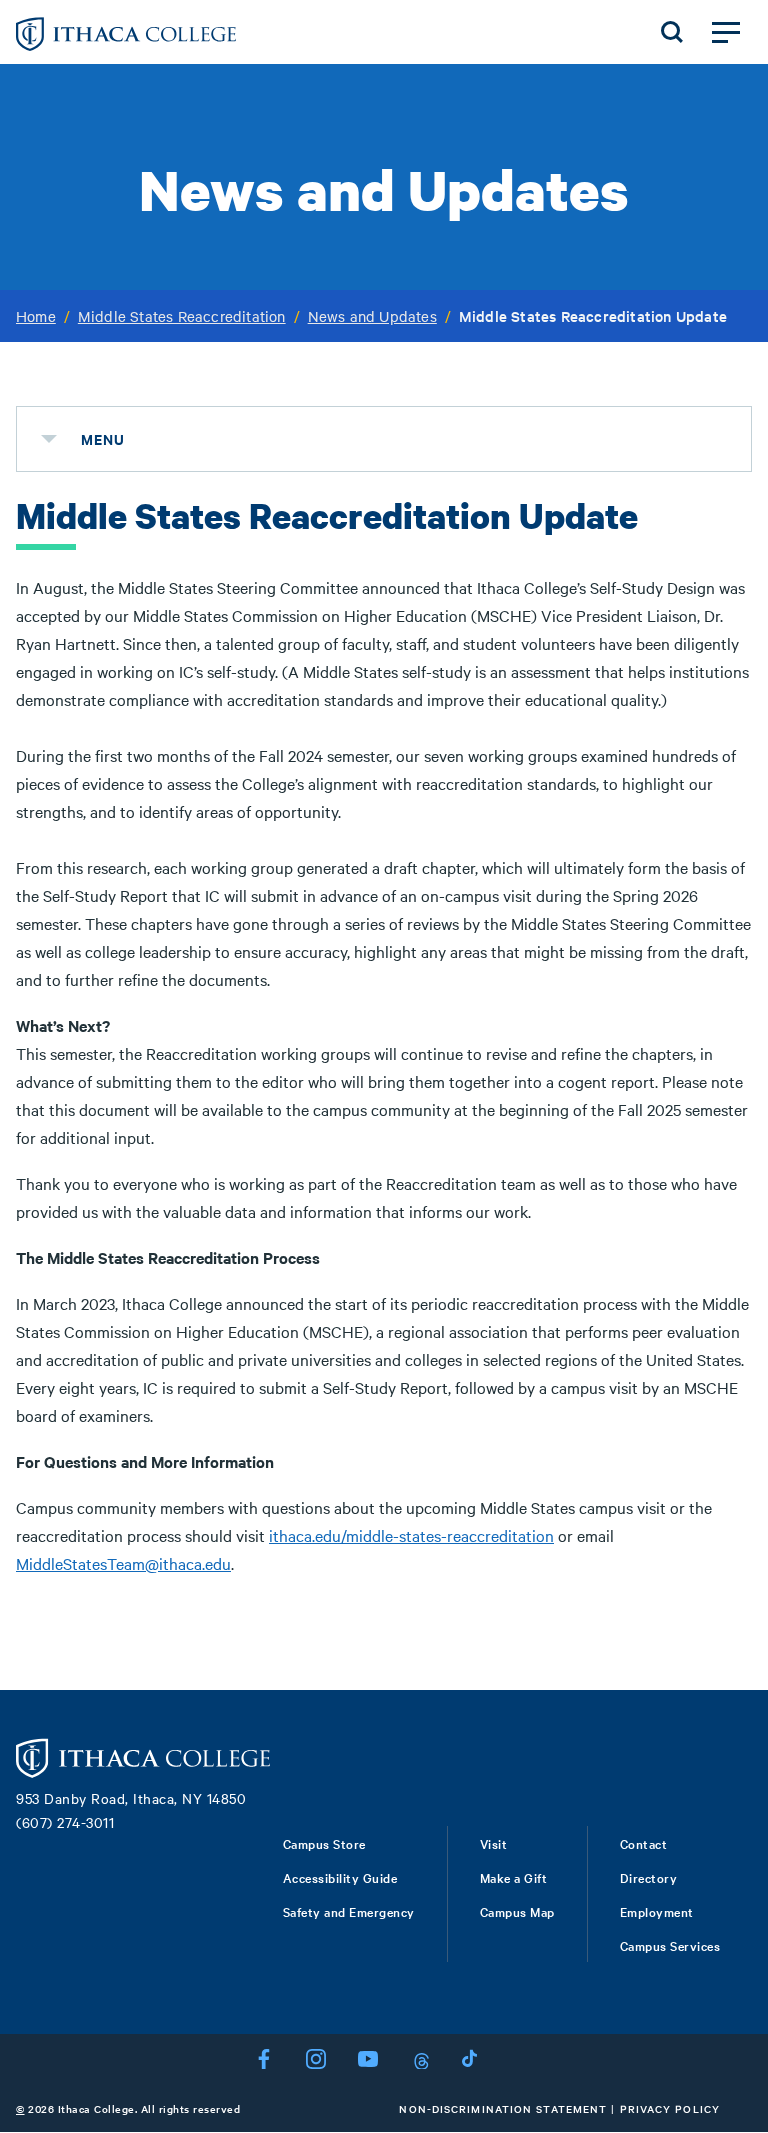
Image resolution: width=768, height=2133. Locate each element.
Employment (657, 1911)
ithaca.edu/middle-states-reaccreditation (411, 1535)
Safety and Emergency (349, 1911)
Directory (649, 1877)
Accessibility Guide (340, 1877)
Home (36, 316)
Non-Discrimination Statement (503, 2108)
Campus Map (517, 1911)
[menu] (49, 439)
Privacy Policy (670, 2108)
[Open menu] (726, 32)
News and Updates (372, 316)
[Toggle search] (672, 32)
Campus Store (324, 1843)
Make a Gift (514, 1877)
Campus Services (670, 1945)
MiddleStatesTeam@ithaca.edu (123, 1563)
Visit (494, 1843)
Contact (644, 1843)
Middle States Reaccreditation (182, 316)
